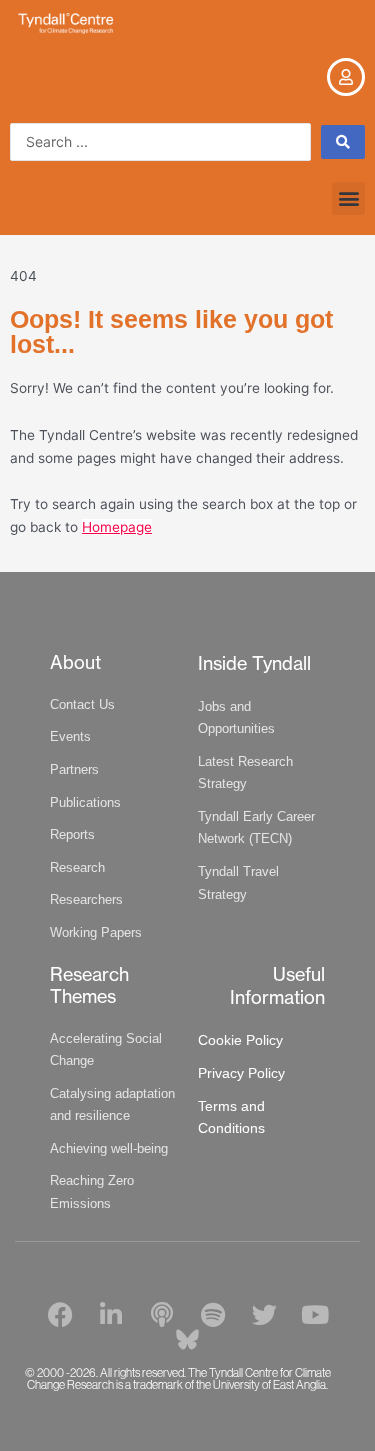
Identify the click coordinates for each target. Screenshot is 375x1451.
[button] (348, 198)
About (75, 662)
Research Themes (89, 985)
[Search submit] (343, 142)
